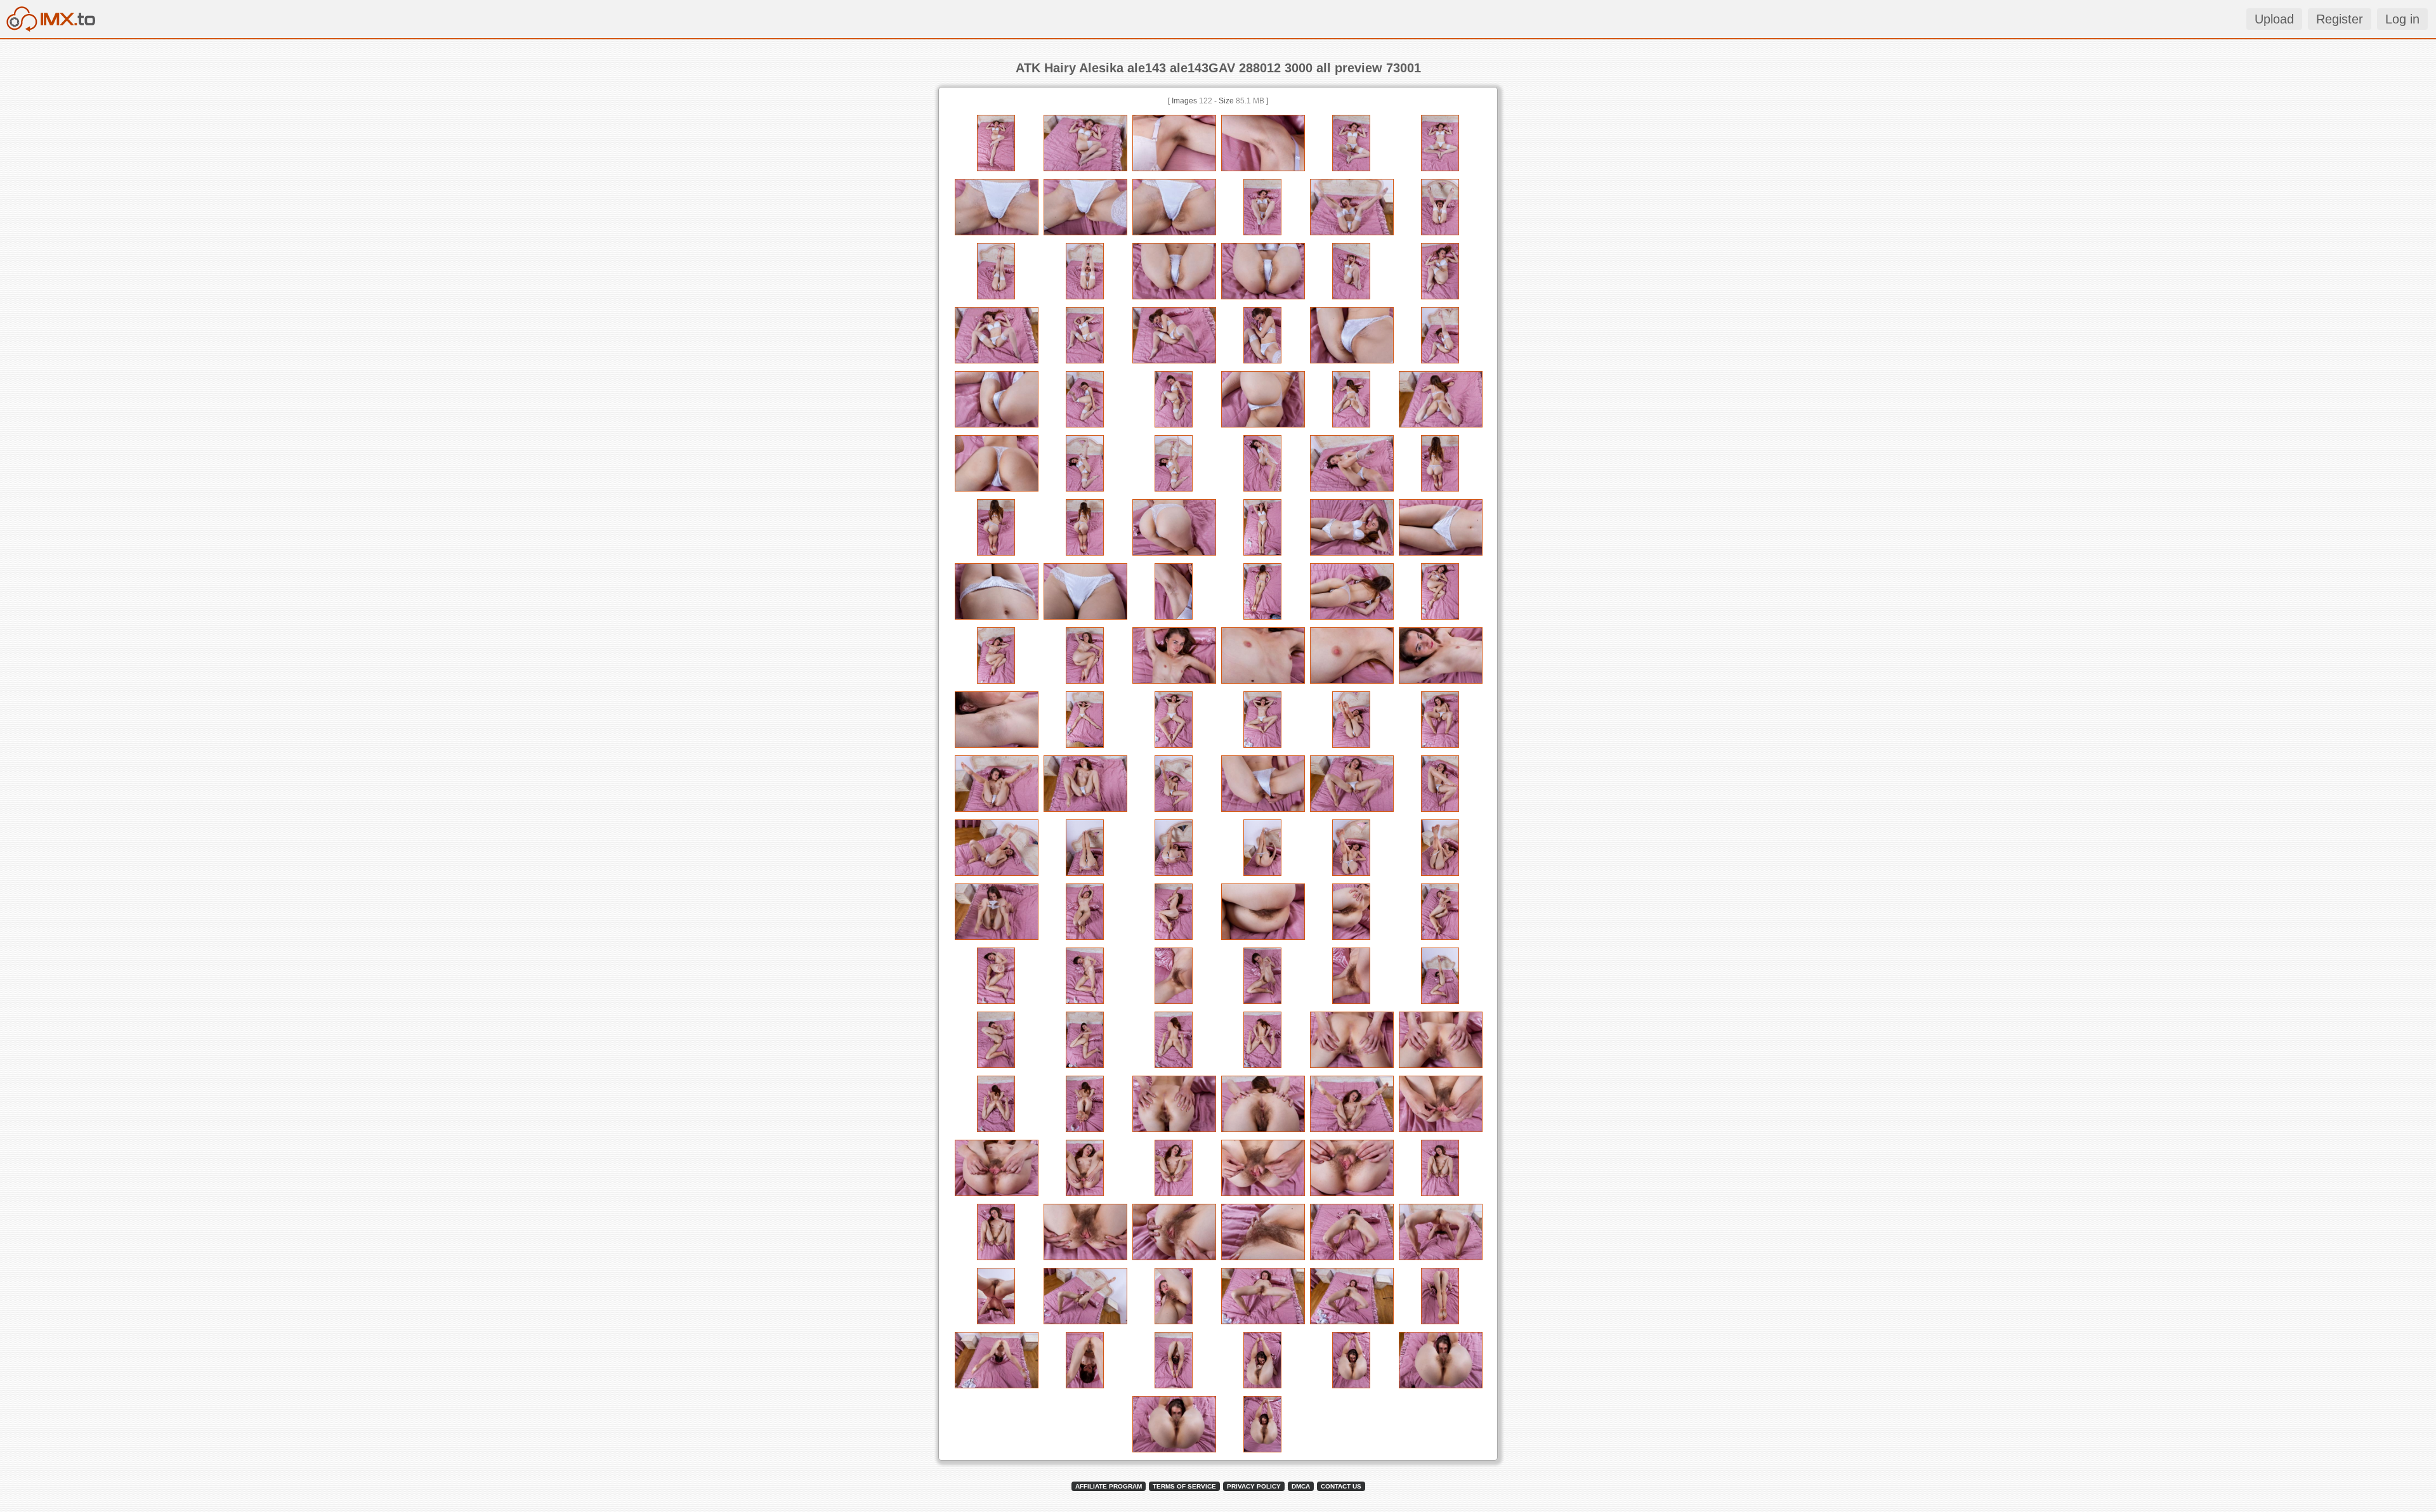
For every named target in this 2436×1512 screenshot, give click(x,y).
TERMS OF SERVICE (1184, 1486)
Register (2340, 19)
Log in (2402, 19)
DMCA (1301, 1486)
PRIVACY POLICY (1254, 1486)
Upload (2274, 19)
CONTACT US (1341, 1486)
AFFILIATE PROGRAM (1109, 1486)
